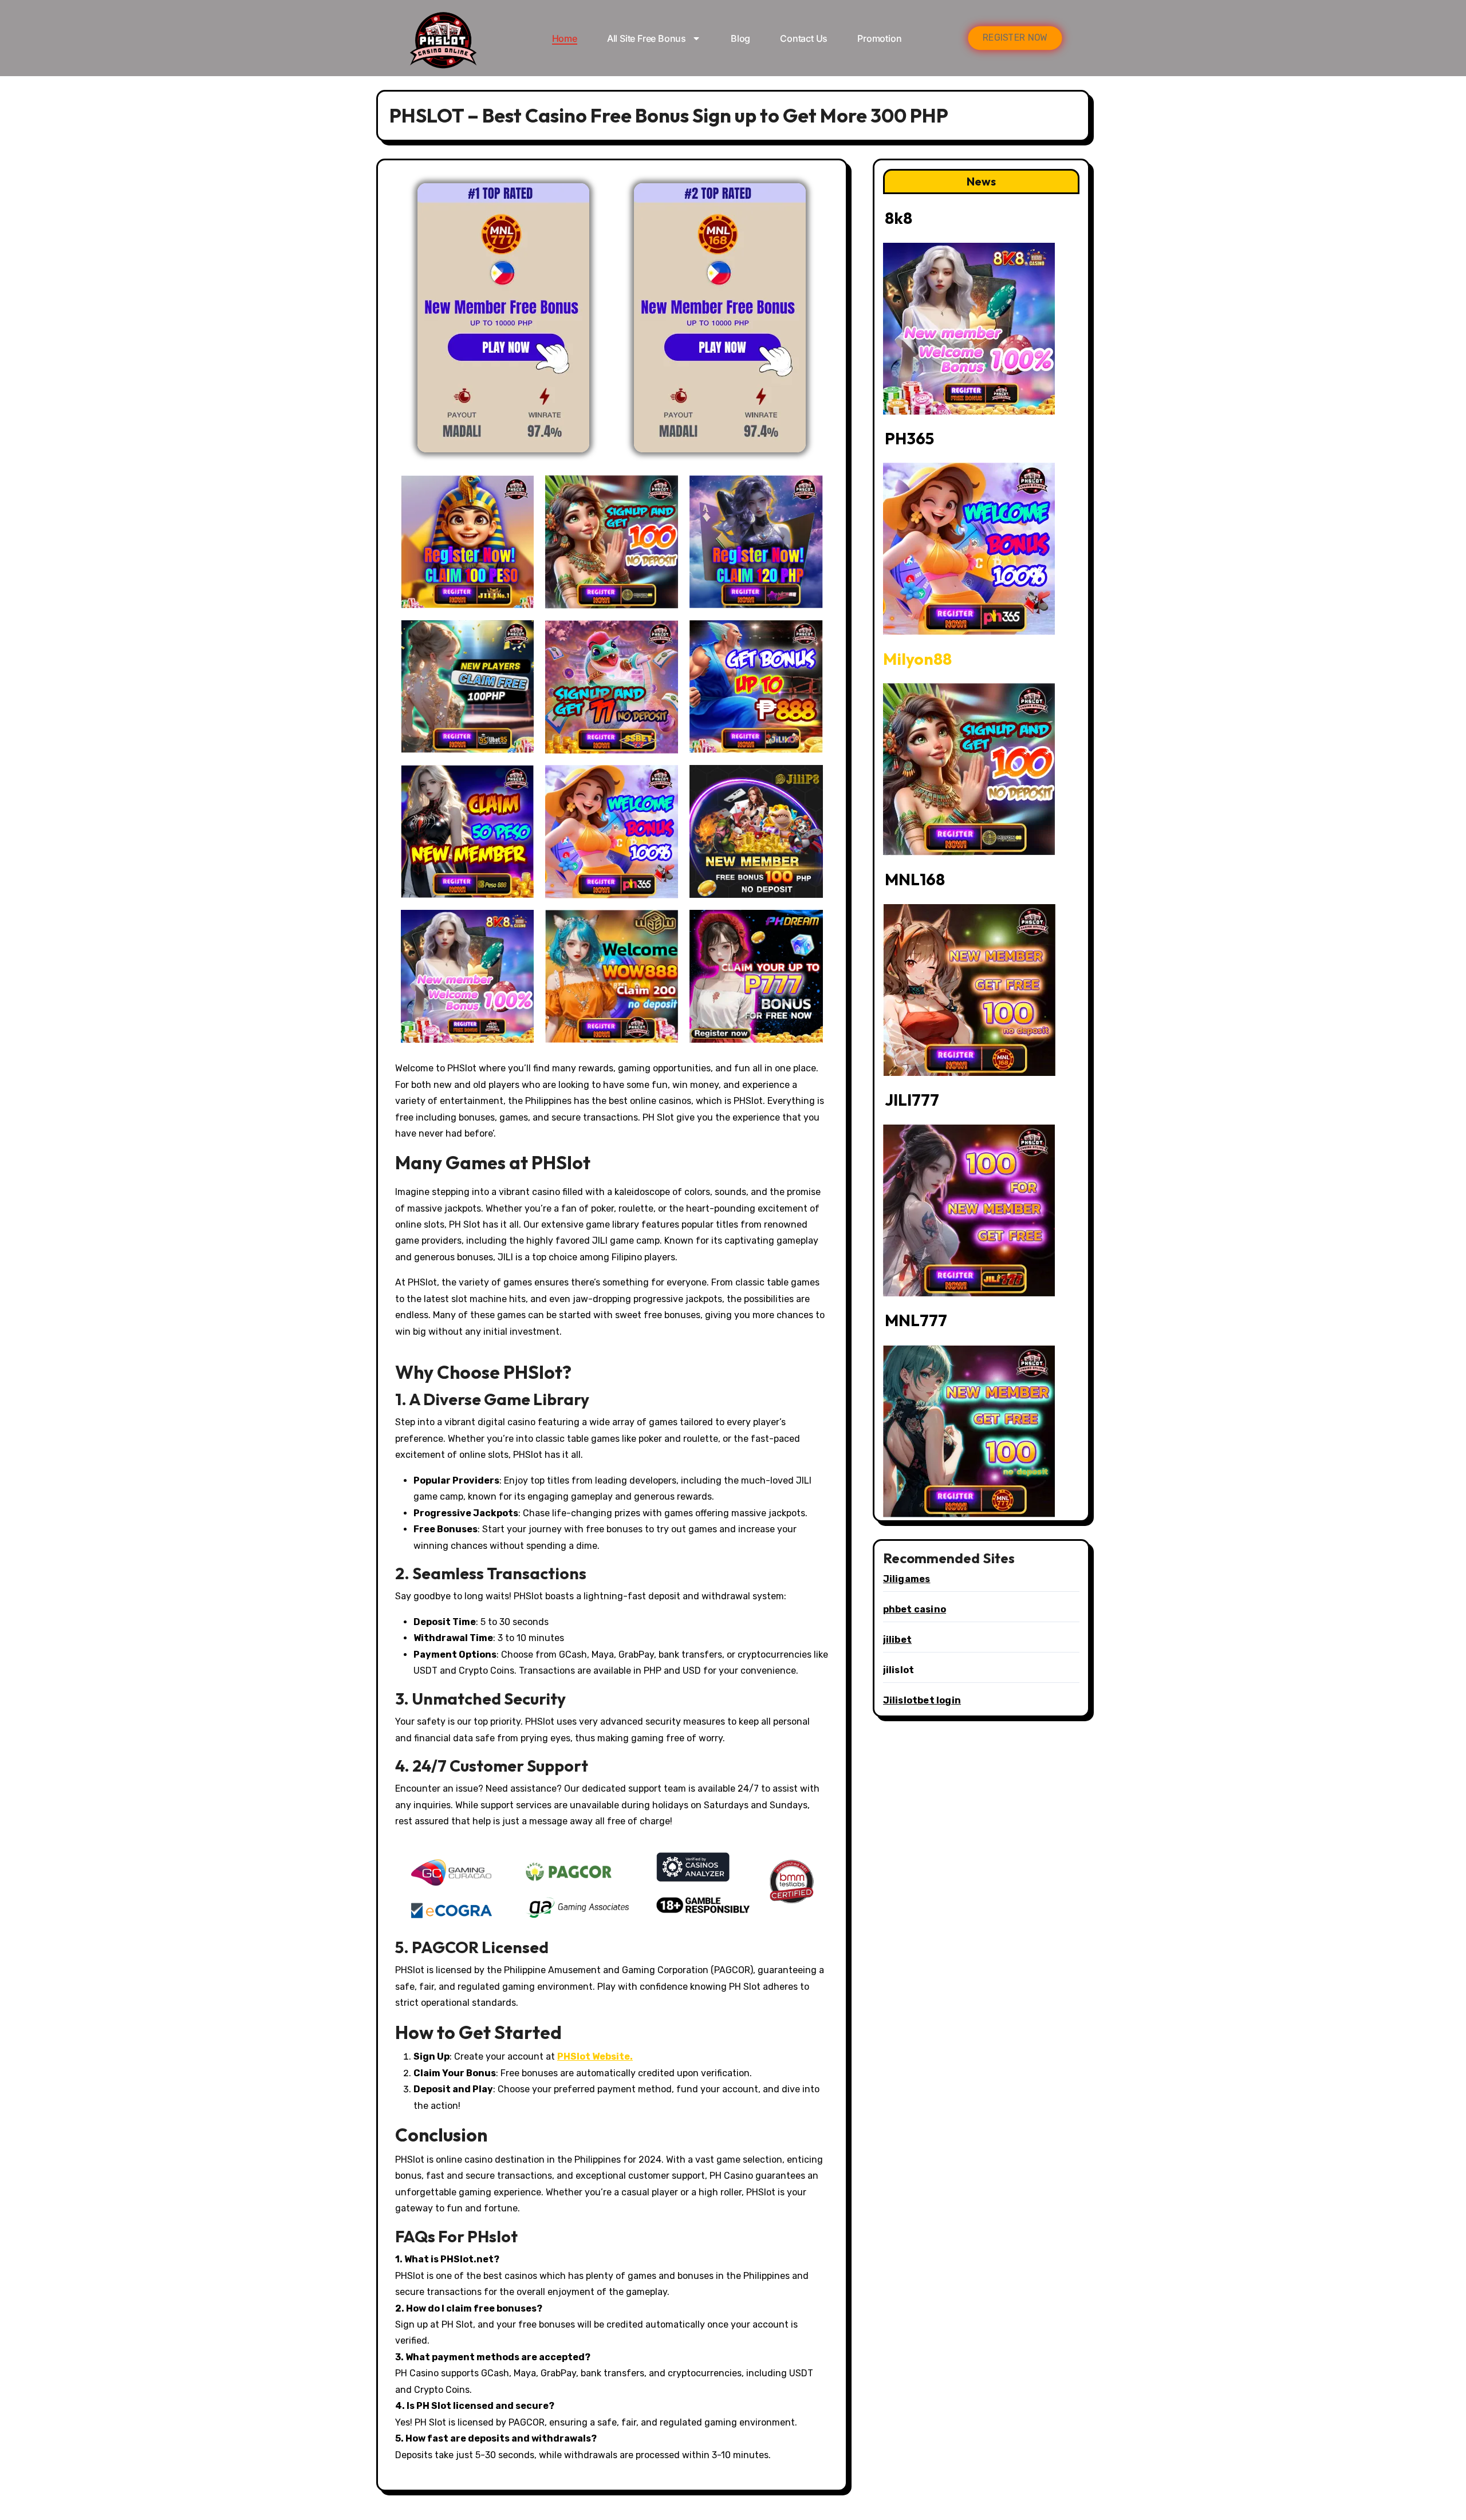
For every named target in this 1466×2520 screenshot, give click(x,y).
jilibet (897, 1640)
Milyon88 (917, 659)
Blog (740, 38)
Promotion (879, 38)
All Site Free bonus (647, 38)
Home (565, 38)
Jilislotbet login (922, 1700)
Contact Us (804, 38)
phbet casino (915, 1609)
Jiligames (907, 1579)
